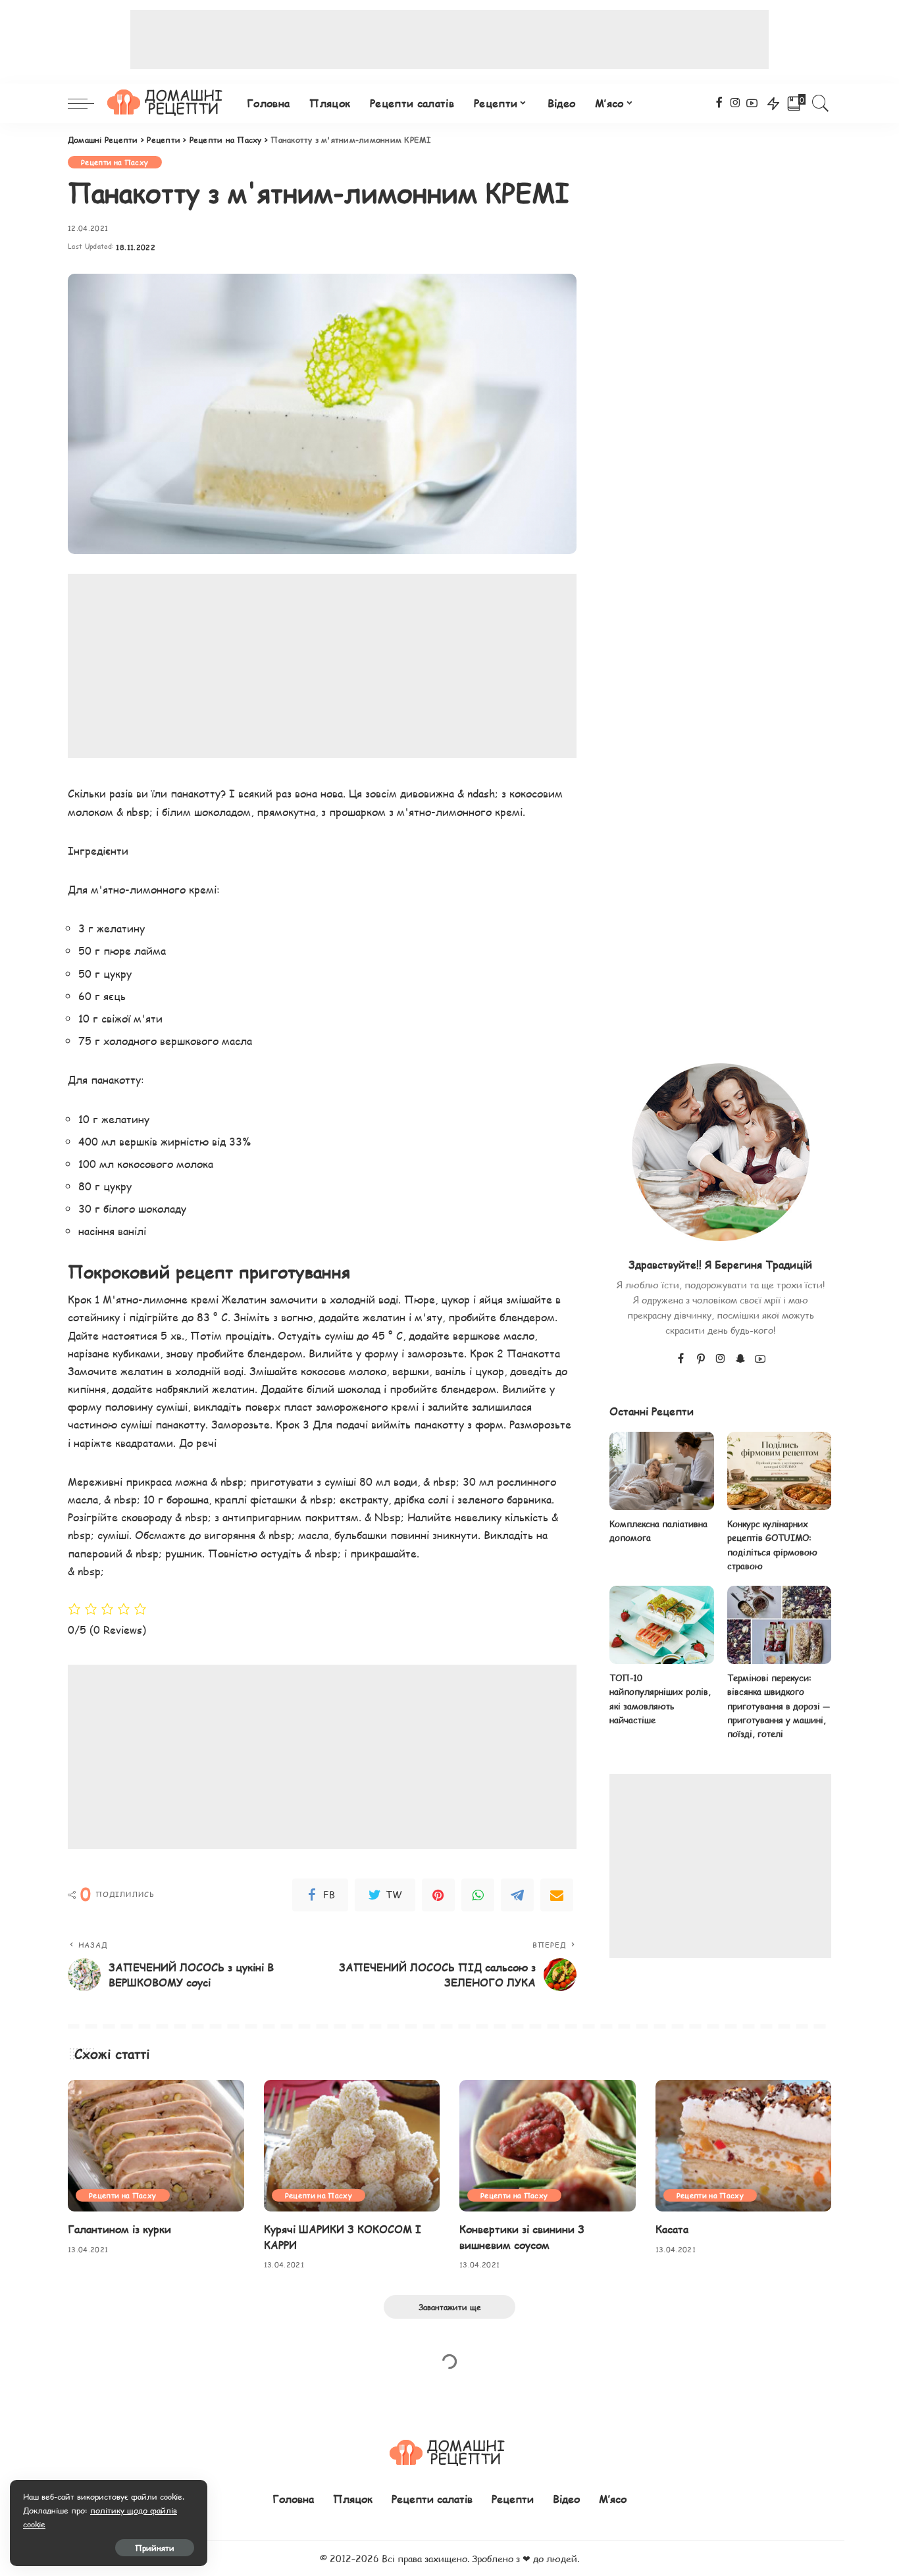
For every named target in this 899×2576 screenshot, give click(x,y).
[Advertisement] (449, 39)
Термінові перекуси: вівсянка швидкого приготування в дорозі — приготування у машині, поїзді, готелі (779, 1706)
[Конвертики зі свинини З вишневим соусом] (548, 2146)
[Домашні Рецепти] (167, 103)
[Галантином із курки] (156, 2146)
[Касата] (744, 2146)
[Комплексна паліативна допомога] (661, 1471)
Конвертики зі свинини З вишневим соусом (522, 2236)
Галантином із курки (119, 2229)
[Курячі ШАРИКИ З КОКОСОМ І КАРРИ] (352, 2146)
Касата (672, 2229)
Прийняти (155, 2548)
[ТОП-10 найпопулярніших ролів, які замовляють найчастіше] (661, 1625)
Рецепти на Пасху (115, 162)
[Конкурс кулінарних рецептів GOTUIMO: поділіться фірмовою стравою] (779, 1471)
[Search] (821, 103)
